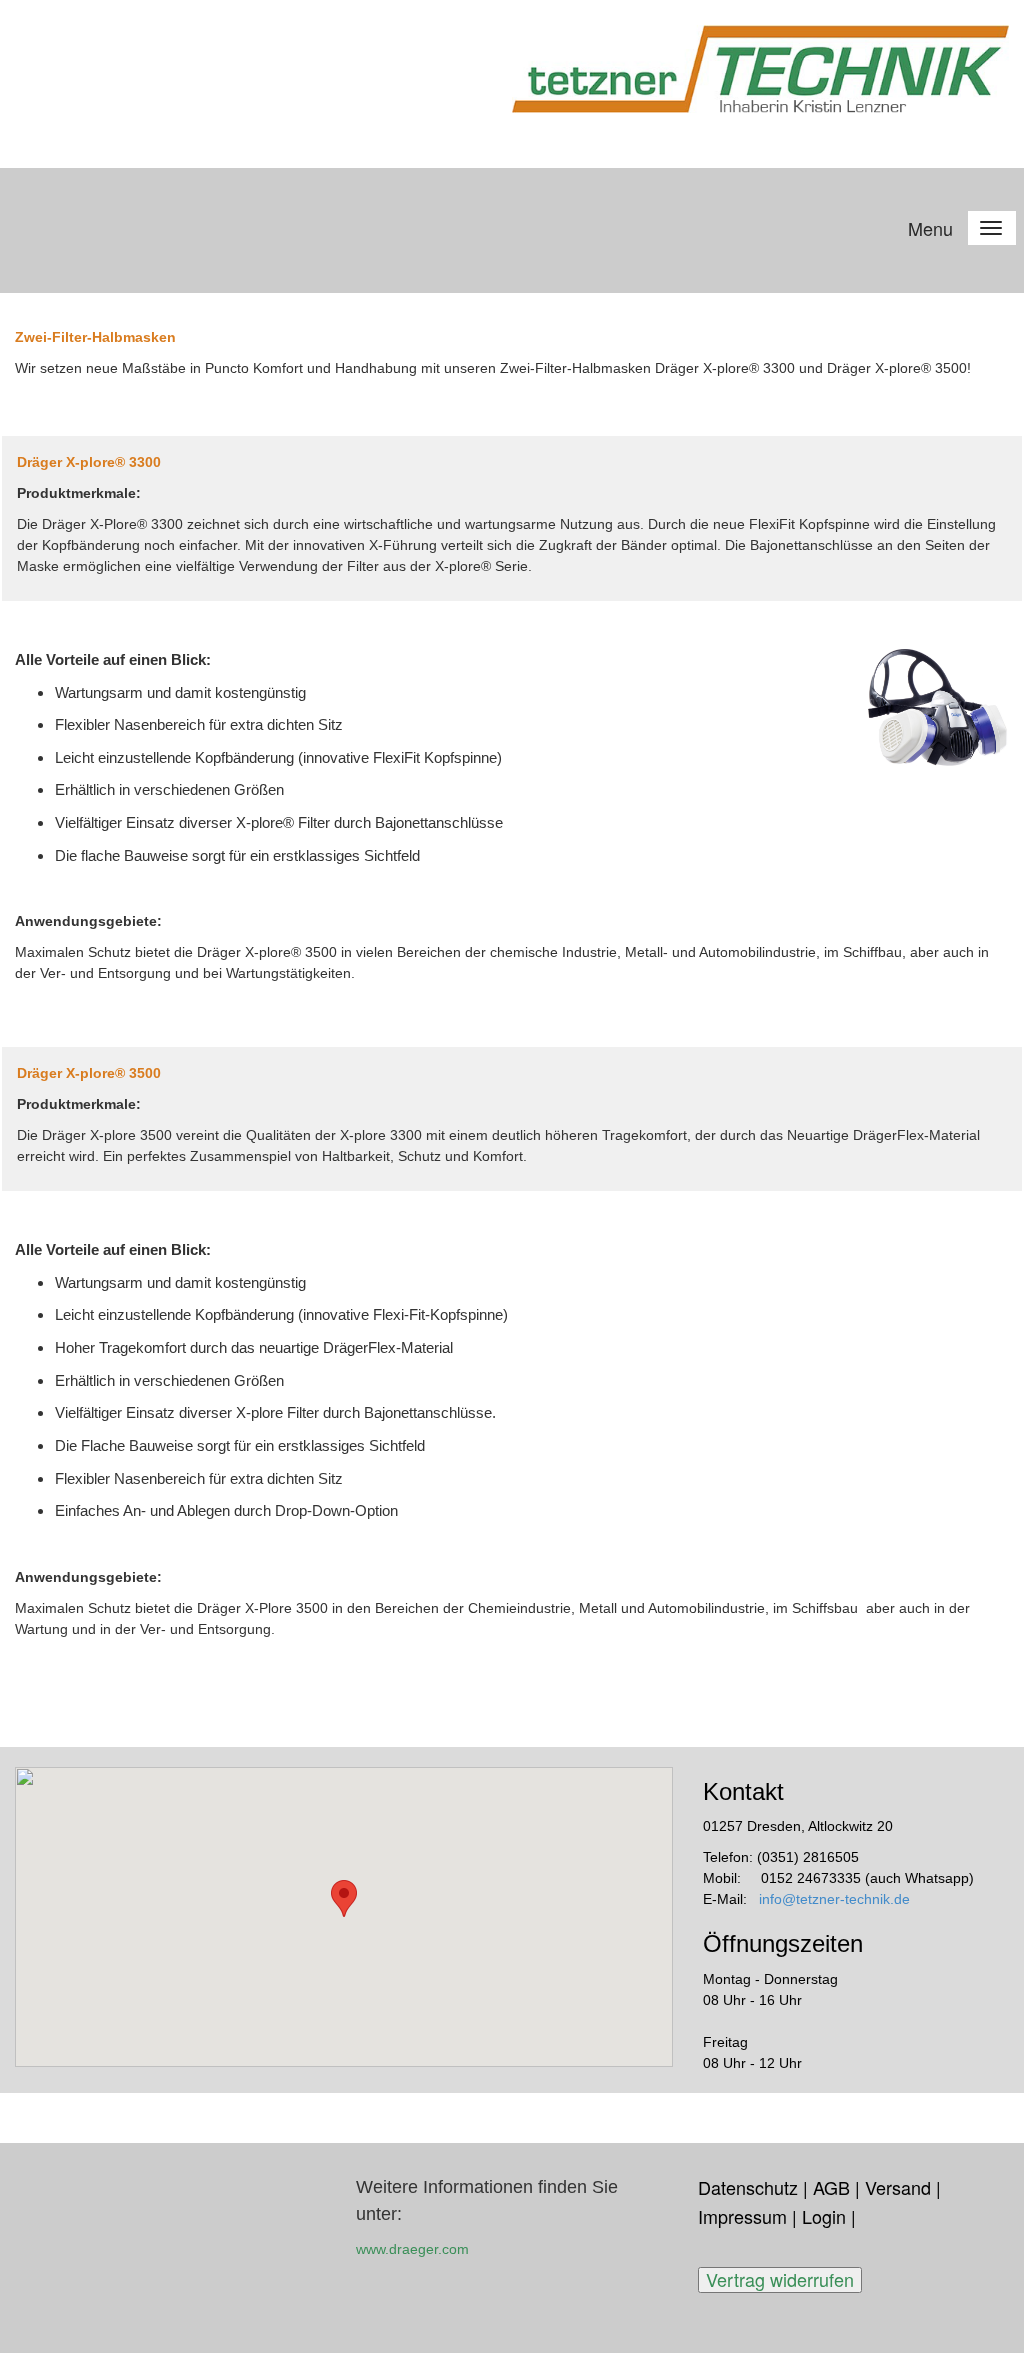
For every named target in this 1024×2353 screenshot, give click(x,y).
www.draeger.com (412, 2249)
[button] (344, 1898)
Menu (930, 228)
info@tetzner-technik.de (834, 1899)
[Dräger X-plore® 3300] (938, 705)
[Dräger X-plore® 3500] (938, 1307)
